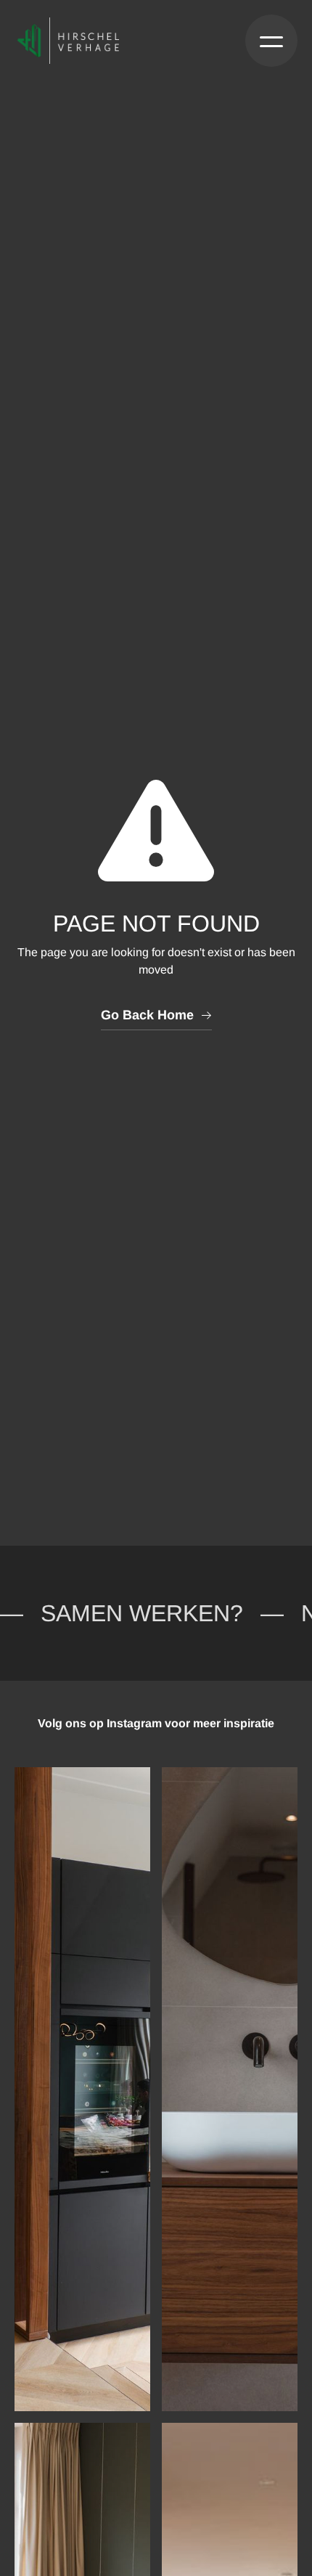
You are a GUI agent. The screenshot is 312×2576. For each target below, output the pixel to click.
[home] (70, 41)
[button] (271, 41)
